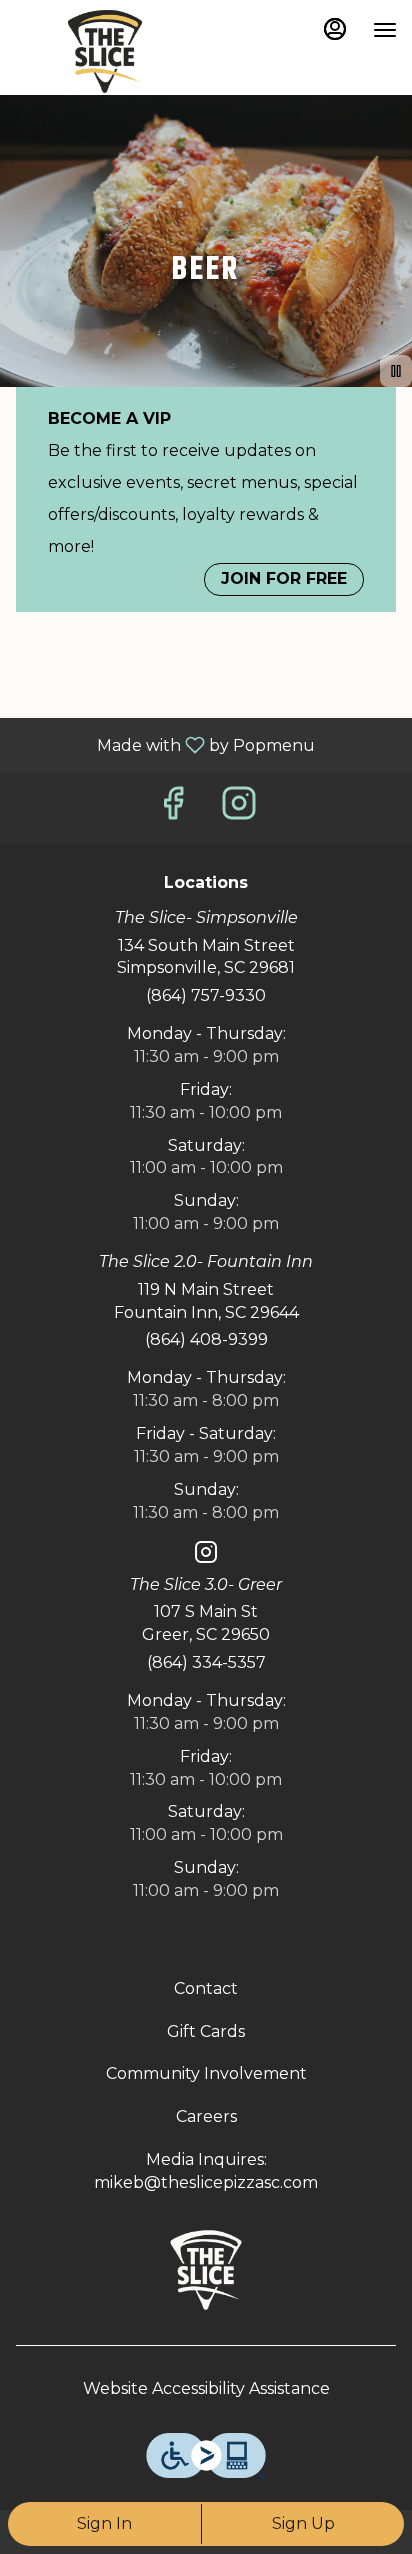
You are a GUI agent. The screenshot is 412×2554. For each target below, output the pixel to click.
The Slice (206, 2270)
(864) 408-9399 (206, 1339)
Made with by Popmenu (165, 744)
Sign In (104, 2523)
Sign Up (303, 2523)
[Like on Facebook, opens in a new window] (173, 808)
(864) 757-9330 (206, 995)
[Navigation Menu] (385, 30)
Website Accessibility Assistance (206, 2388)
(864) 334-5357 (206, 1662)
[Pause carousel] (396, 371)
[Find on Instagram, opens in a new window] (239, 808)
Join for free (284, 578)
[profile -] (335, 29)
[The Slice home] (105, 50)
